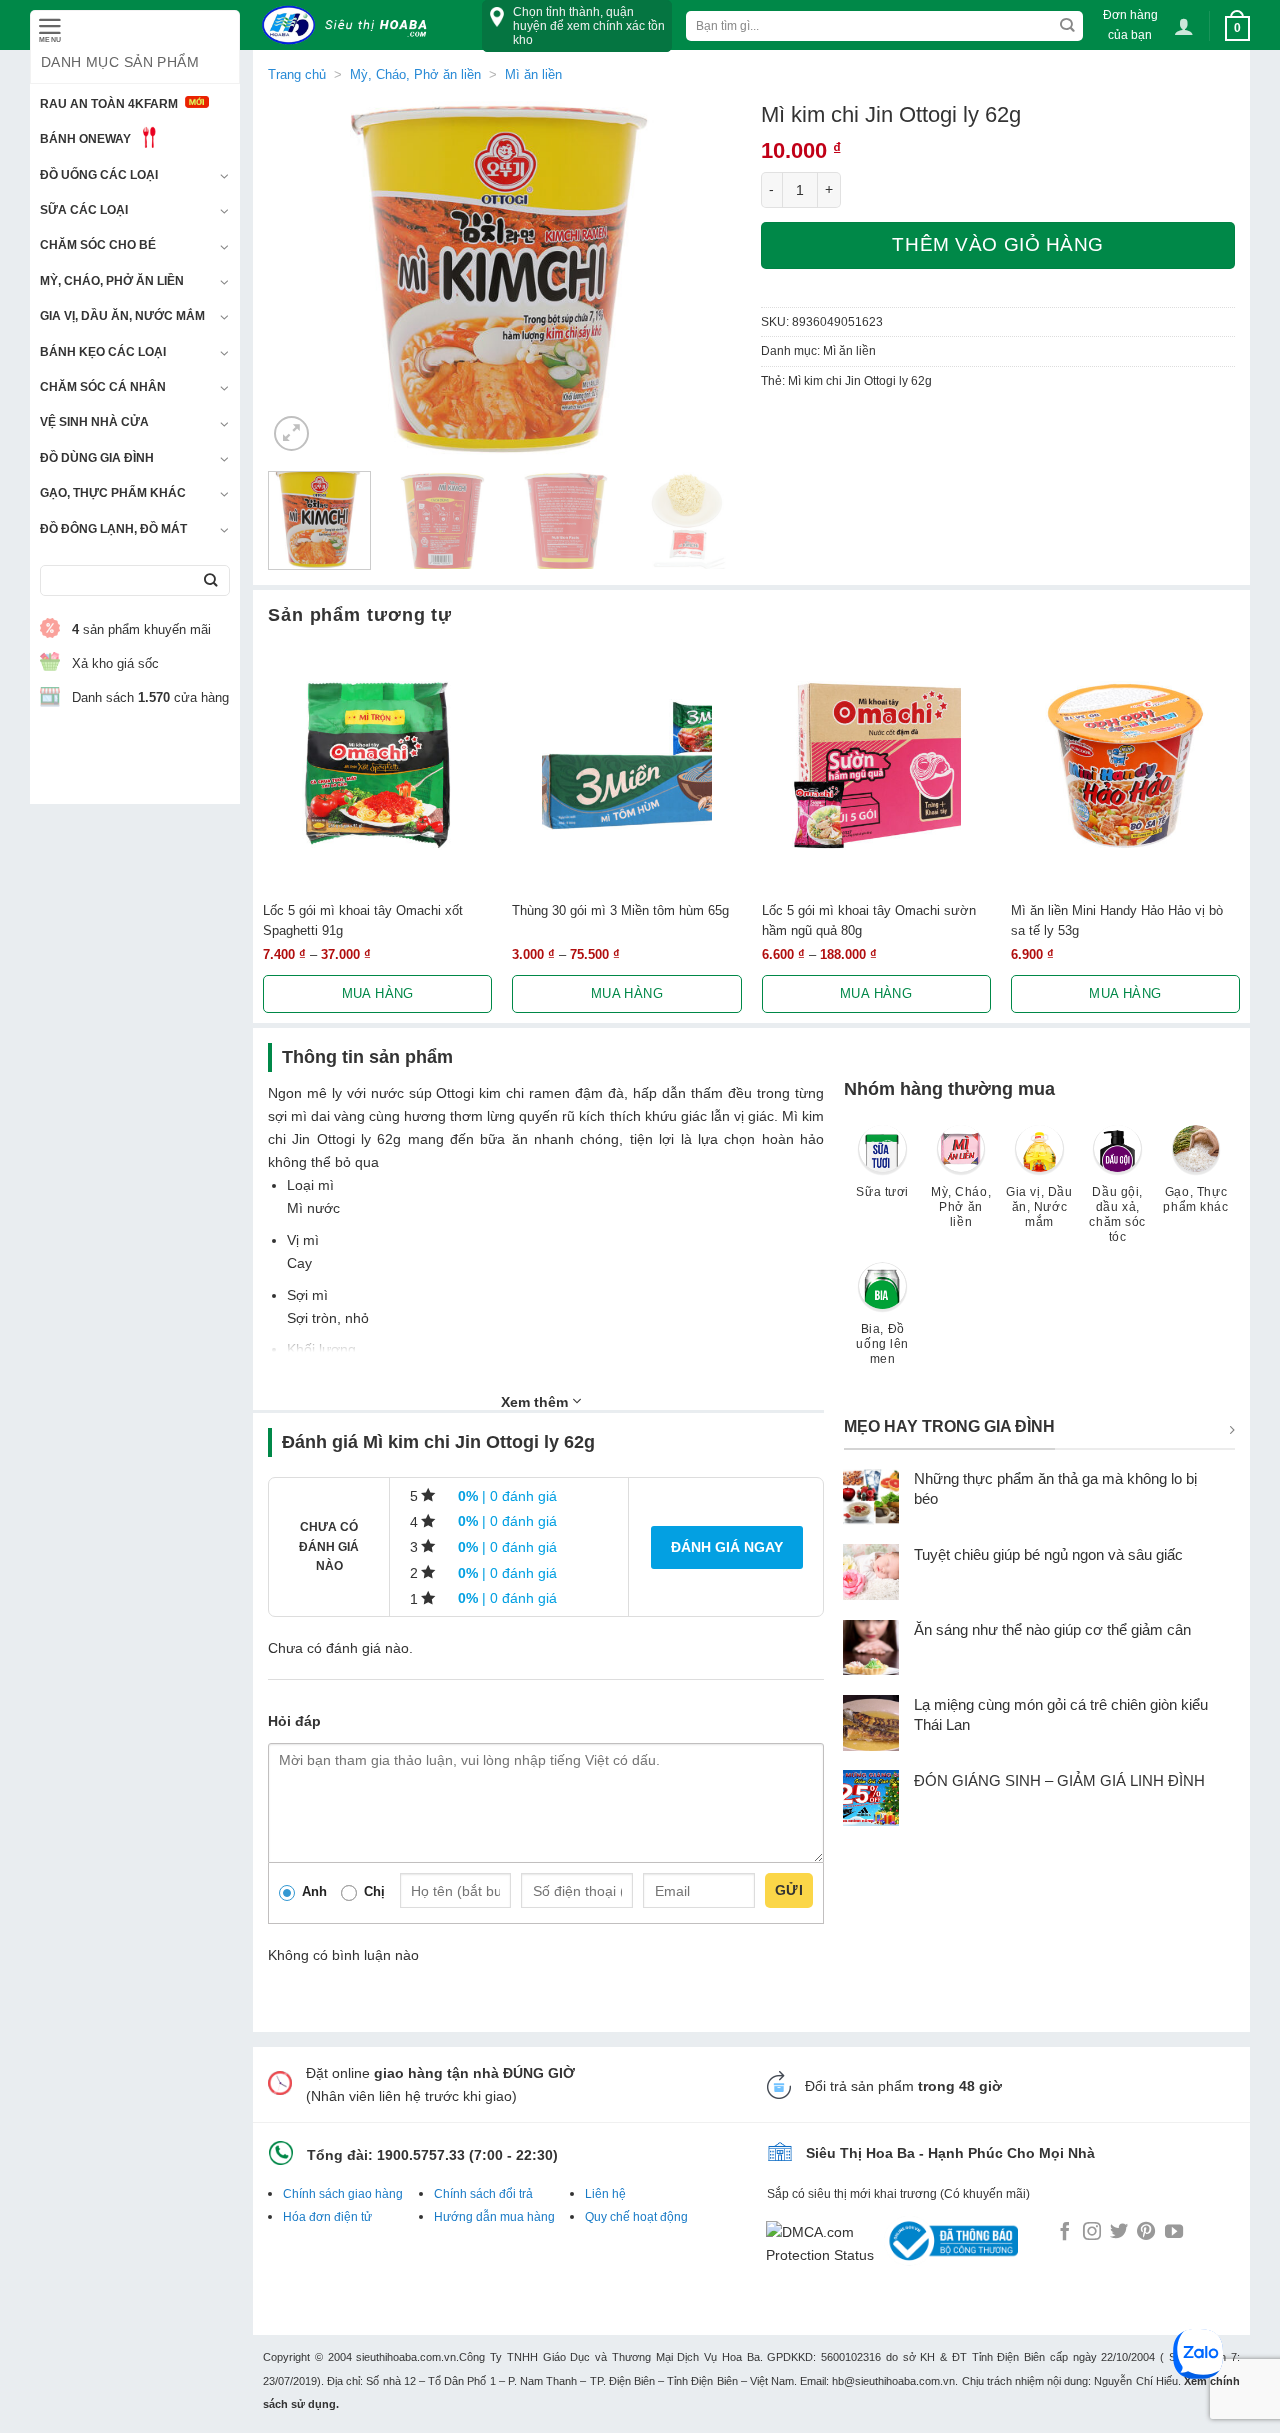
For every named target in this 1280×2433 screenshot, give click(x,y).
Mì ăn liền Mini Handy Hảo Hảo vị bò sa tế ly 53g (1117, 920)
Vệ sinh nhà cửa (94, 422)
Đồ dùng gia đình (97, 458)
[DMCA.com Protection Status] (825, 2240)
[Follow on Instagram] (1092, 2233)
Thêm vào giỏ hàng (998, 244)
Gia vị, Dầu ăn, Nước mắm (122, 316)
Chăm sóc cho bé (98, 245)
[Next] (707, 278)
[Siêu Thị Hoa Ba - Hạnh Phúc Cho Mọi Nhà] (350, 25)
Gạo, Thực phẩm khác (113, 493)
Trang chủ (297, 74)
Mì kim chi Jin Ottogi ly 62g (860, 381)
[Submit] (210, 580)
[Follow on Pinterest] (1146, 2233)
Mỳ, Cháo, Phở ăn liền (112, 281)
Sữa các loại (84, 210)
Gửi (789, 1890)
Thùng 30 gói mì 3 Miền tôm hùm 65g (620, 910)
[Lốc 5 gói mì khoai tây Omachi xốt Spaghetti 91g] (377, 765)
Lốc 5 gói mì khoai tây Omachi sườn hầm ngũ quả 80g (869, 920)
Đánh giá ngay (727, 1547)
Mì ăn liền (533, 74)
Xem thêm (536, 1402)
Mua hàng (378, 993)
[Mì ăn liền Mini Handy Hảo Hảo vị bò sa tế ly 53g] (1125, 765)
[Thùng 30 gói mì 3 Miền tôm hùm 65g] (626, 765)
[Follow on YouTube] (1174, 2233)
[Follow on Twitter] (1119, 2233)
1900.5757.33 (421, 2155)
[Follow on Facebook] (1065, 2233)
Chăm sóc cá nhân (103, 387)
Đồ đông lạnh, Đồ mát (113, 529)
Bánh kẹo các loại (103, 352)
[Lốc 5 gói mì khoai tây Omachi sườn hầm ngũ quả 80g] (876, 765)
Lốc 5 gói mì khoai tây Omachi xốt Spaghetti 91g (363, 920)
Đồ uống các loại (99, 175)
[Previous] (302, 278)
